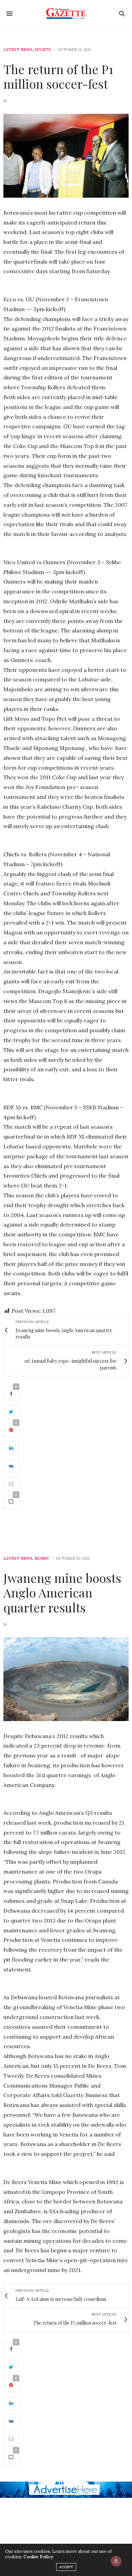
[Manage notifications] (116, 2561)
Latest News (18, 50)
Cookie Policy (38, 2557)
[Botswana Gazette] (66, 14)
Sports (43, 50)
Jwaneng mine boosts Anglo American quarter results (62, 1592)
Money (42, 1559)
